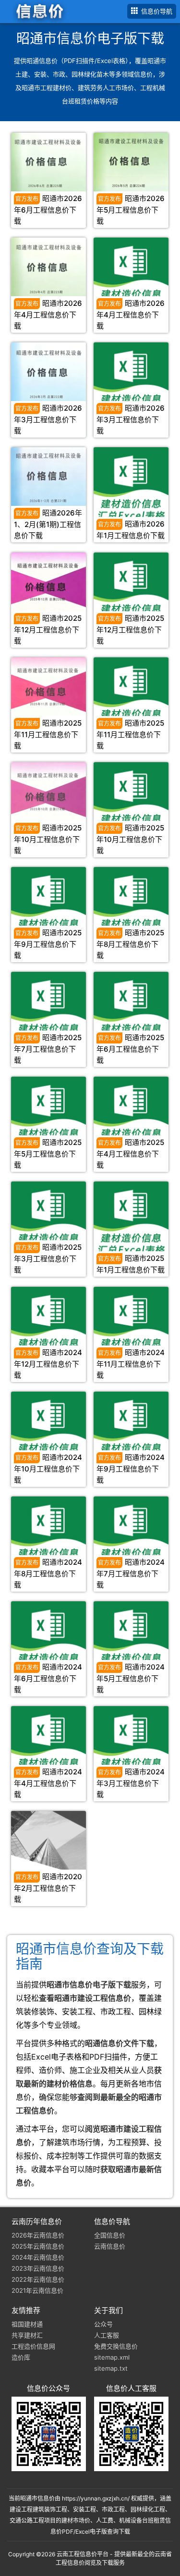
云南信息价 (110, 2246)
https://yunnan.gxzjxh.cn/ (96, 2498)
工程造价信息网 (33, 2346)
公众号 (103, 2324)
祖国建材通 (27, 2324)
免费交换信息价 (116, 2346)
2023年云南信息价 (38, 2268)
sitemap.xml (112, 2357)
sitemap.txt (111, 2368)
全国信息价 (110, 2235)
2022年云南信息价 (38, 2279)
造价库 (21, 2357)
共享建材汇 (27, 2335)
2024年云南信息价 (38, 2257)
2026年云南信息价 (38, 2235)
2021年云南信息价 (37, 2290)
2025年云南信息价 (38, 2246)
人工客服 (107, 2335)
